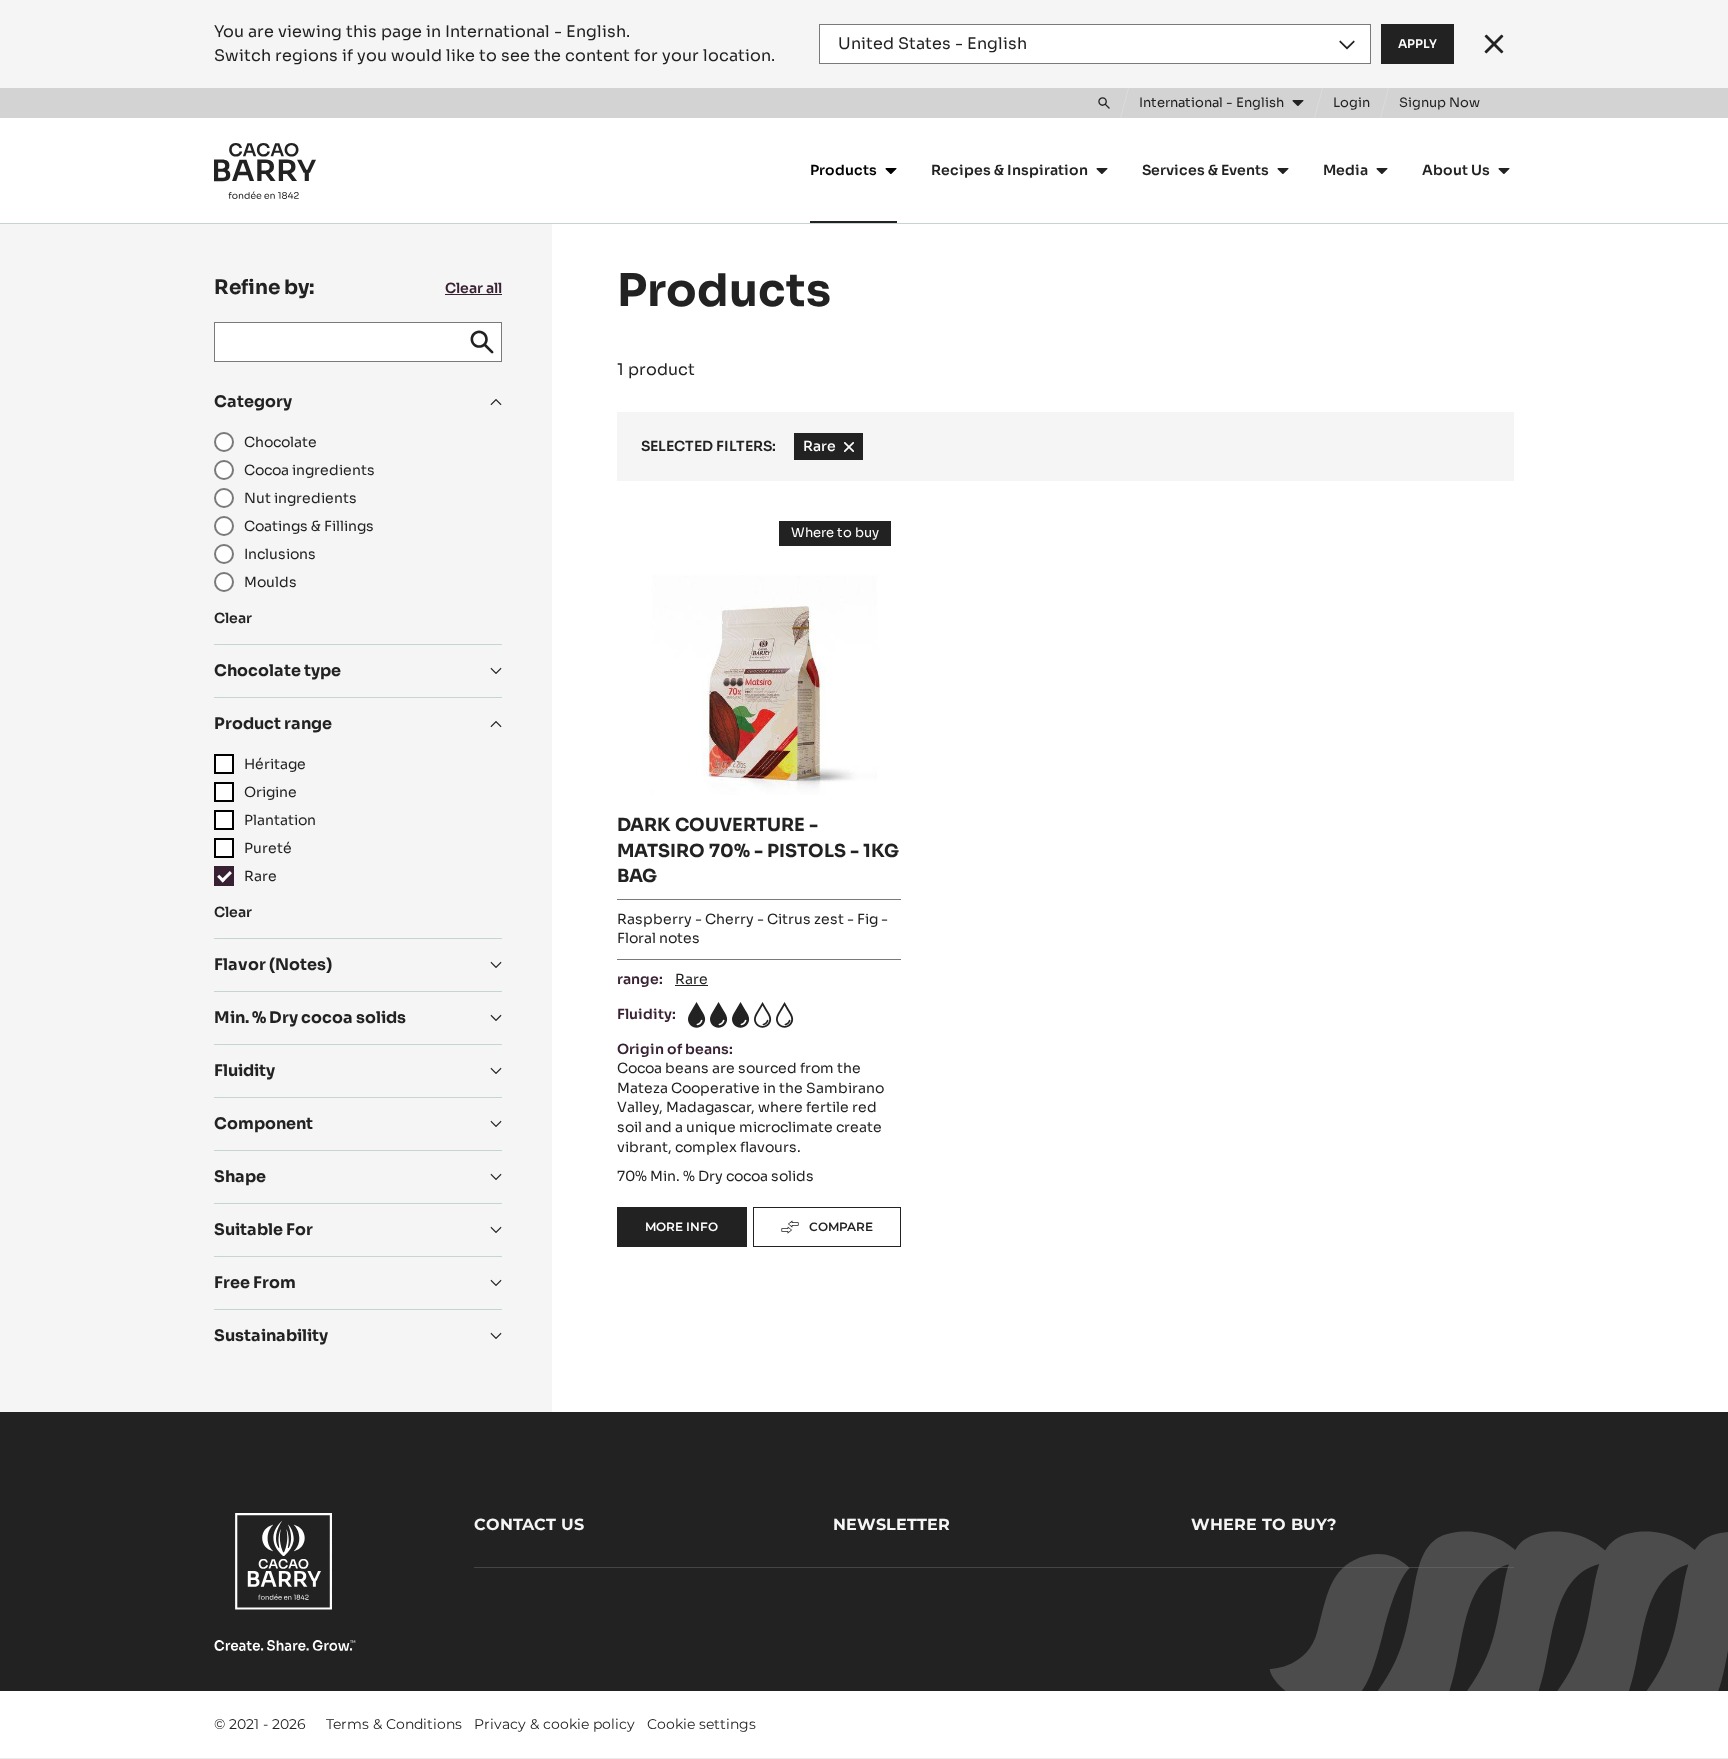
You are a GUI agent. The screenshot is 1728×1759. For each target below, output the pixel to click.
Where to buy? (1263, 1524)
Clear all (473, 288)
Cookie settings (701, 1724)
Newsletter (891, 1524)
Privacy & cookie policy (554, 1724)
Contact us (529, 1524)
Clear (233, 618)
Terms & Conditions (394, 1724)
